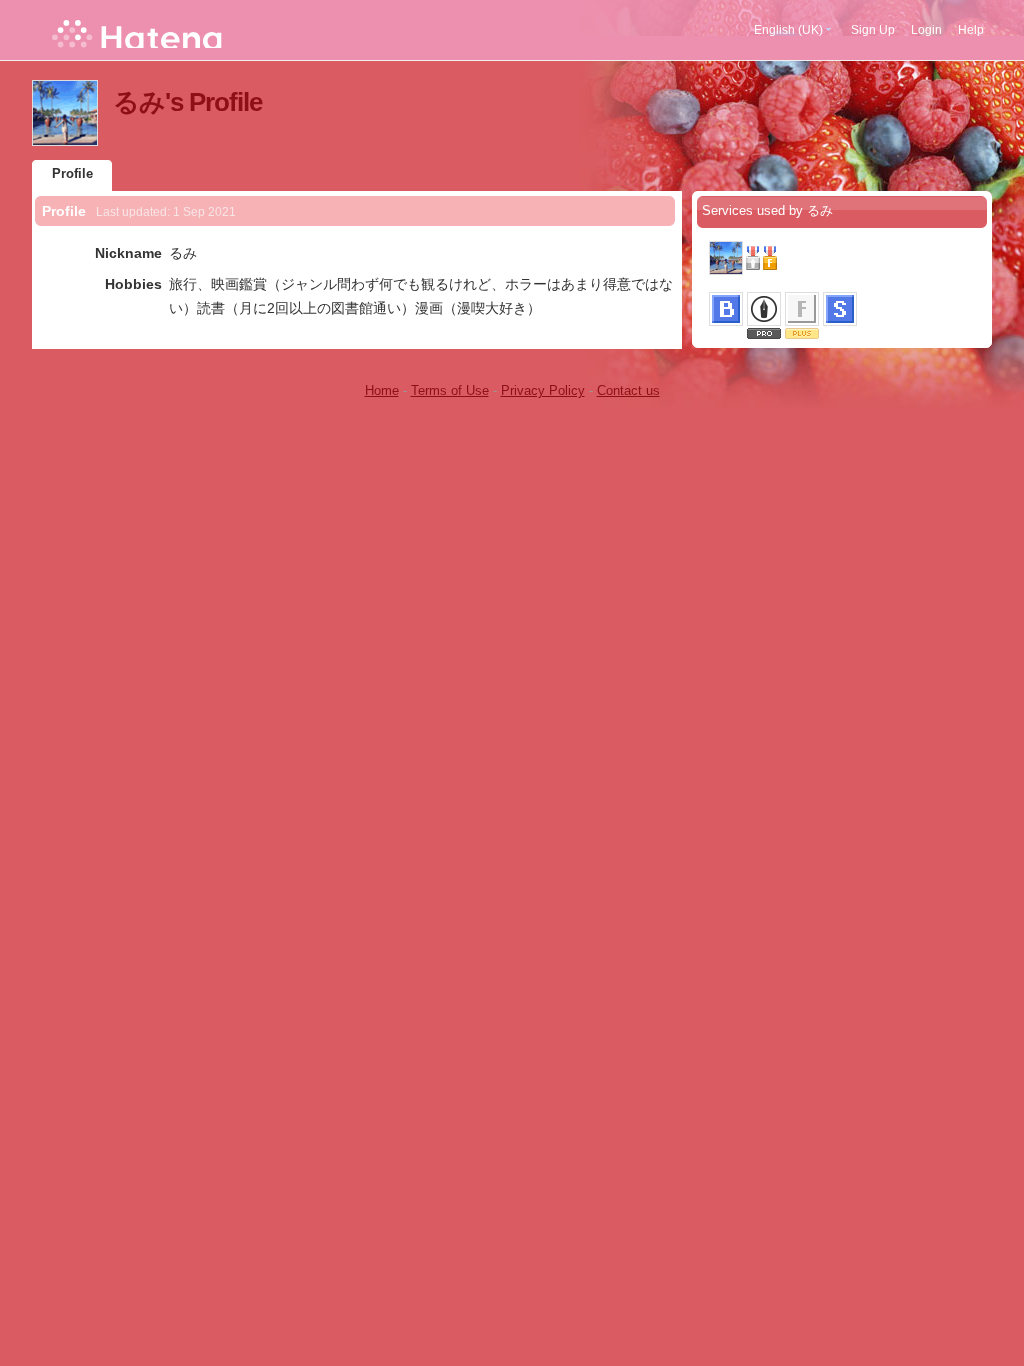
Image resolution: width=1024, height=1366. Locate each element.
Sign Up (873, 30)
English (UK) (788, 30)
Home (382, 390)
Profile (72, 173)
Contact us (628, 390)
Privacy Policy (543, 390)
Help (971, 30)
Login (926, 30)
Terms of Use (450, 390)
